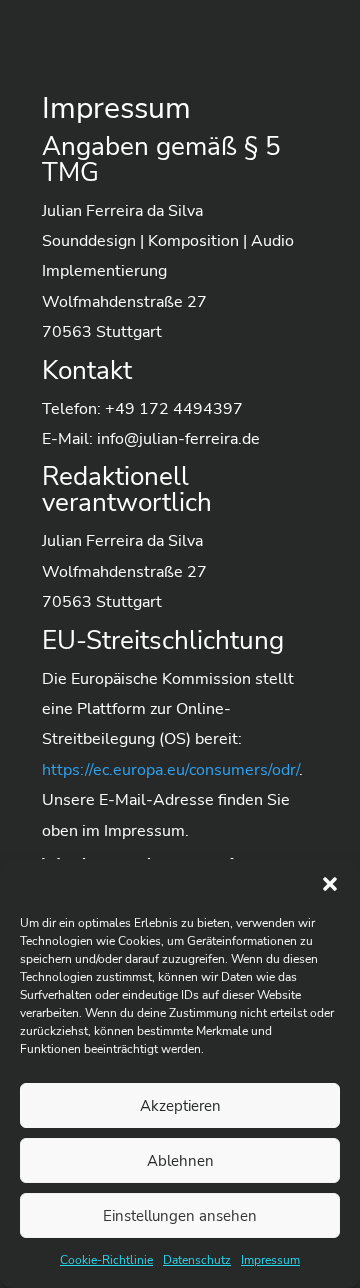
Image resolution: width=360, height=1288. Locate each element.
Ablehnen (180, 1161)
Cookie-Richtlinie (106, 1260)
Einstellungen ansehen (180, 1216)
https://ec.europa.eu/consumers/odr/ (170, 770)
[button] (330, 884)
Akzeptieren (180, 1106)
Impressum (270, 1260)
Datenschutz (197, 1260)
